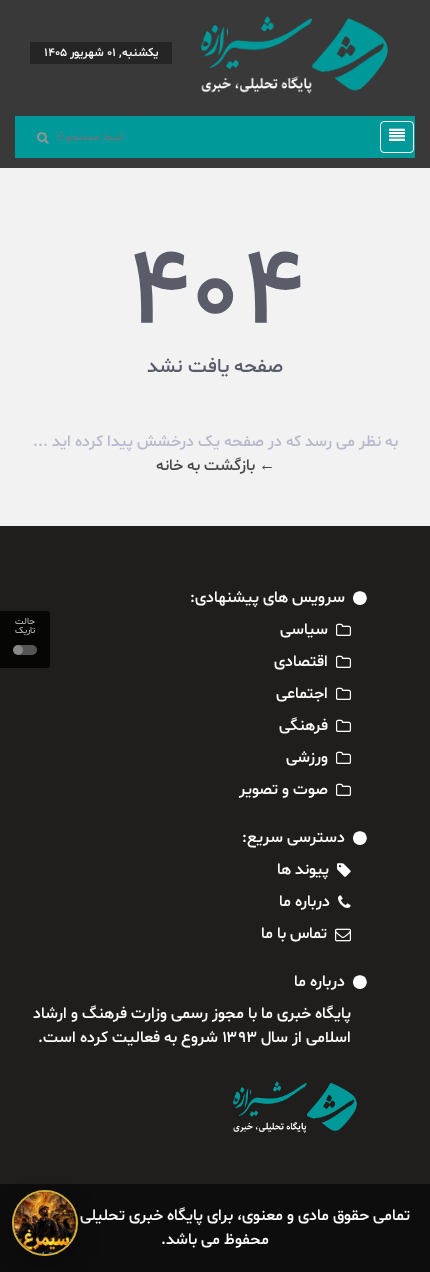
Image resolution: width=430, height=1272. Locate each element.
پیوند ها (303, 870)
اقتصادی (301, 662)
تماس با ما (294, 934)
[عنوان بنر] (45, 1223)
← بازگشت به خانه (215, 466)
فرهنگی (303, 726)
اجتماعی (302, 694)
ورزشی (307, 758)
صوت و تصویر (283, 790)
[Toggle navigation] (391, 137)
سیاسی (304, 630)
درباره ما (304, 902)
